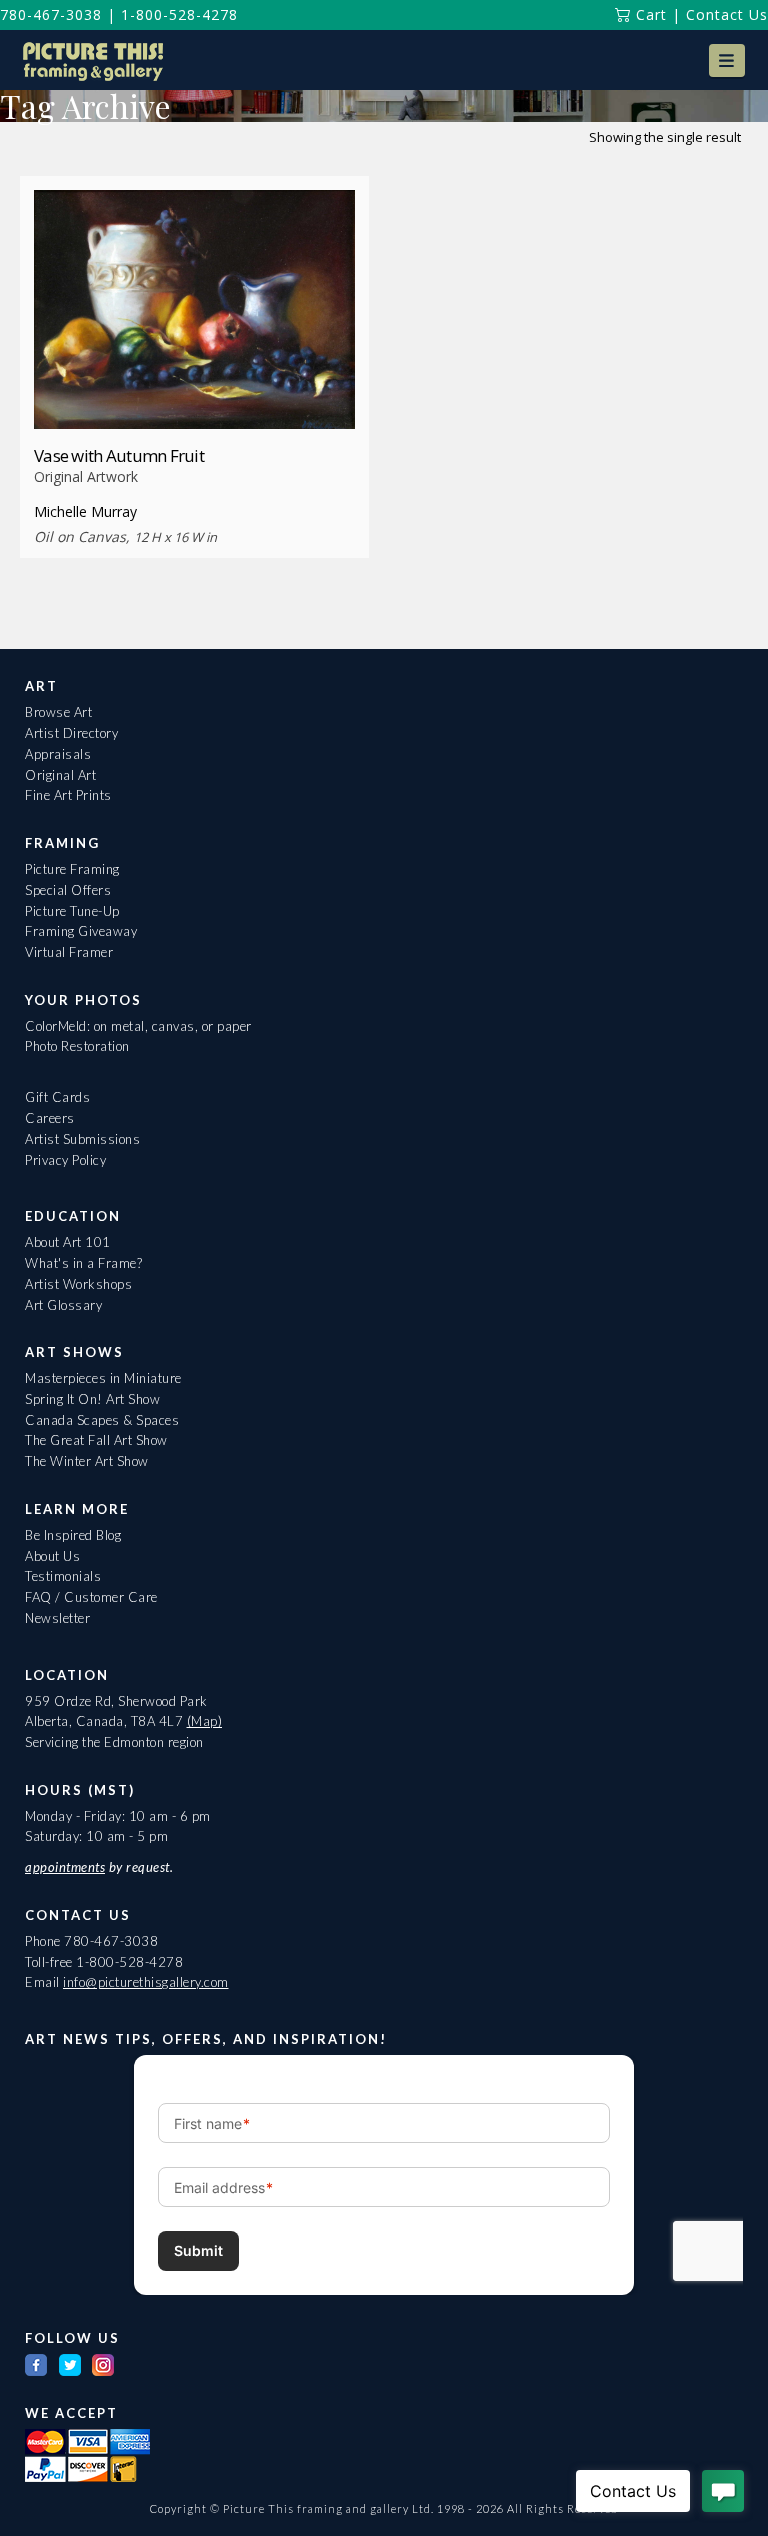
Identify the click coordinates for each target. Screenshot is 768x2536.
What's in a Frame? (83, 1263)
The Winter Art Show (87, 1461)
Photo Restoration (77, 1046)
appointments (65, 1867)
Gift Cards (57, 1097)
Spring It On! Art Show (92, 1399)
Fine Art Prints (68, 795)
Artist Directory (71, 733)
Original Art (60, 775)
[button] (727, 60)
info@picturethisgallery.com (146, 1982)
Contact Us (727, 14)
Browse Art (58, 712)
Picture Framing (72, 869)
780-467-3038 (51, 14)
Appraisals (58, 754)
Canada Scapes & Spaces (102, 1420)
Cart (649, 14)
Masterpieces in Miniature (103, 1378)
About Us (52, 1556)
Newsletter (57, 1618)
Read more (194, 391)
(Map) (205, 1721)
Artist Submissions (82, 1139)
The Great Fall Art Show (96, 1440)
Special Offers (68, 890)
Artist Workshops (78, 1284)
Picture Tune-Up (72, 911)
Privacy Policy (65, 1160)
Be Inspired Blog (73, 1535)
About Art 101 (68, 1242)
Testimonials (63, 1576)
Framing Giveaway (81, 931)
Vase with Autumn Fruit (119, 455)
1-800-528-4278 (179, 14)
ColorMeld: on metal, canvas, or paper (138, 1026)
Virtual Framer (69, 952)
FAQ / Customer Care (91, 1597)
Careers (50, 1118)
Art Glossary (63, 1305)
